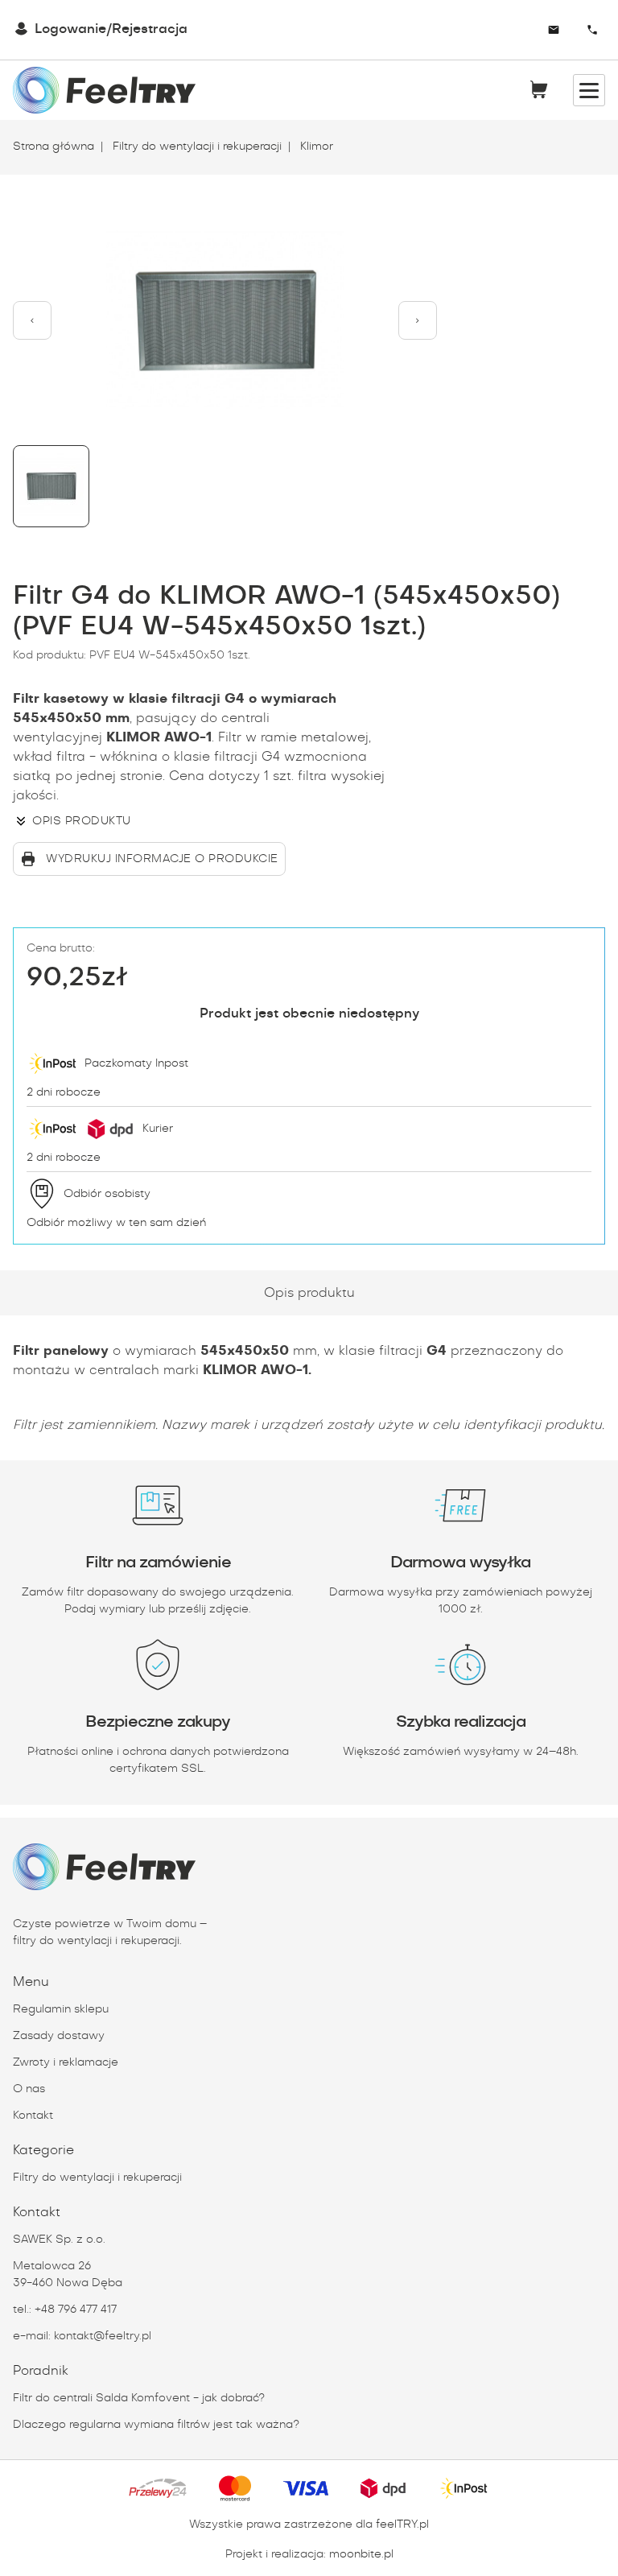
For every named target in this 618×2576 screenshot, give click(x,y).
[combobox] (508, 30)
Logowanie (70, 29)
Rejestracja (150, 29)
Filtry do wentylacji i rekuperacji (196, 147)
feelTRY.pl (402, 2524)
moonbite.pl (361, 2554)
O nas (29, 2089)
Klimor (315, 147)
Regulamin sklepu (61, 2009)
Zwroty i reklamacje (66, 2062)
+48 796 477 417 (76, 2310)
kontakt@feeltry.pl (103, 2336)
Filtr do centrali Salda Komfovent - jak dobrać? (139, 2398)
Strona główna (54, 147)
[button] (32, 320)
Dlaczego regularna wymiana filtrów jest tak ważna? (156, 2425)
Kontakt (33, 2116)
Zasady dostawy (59, 2036)
